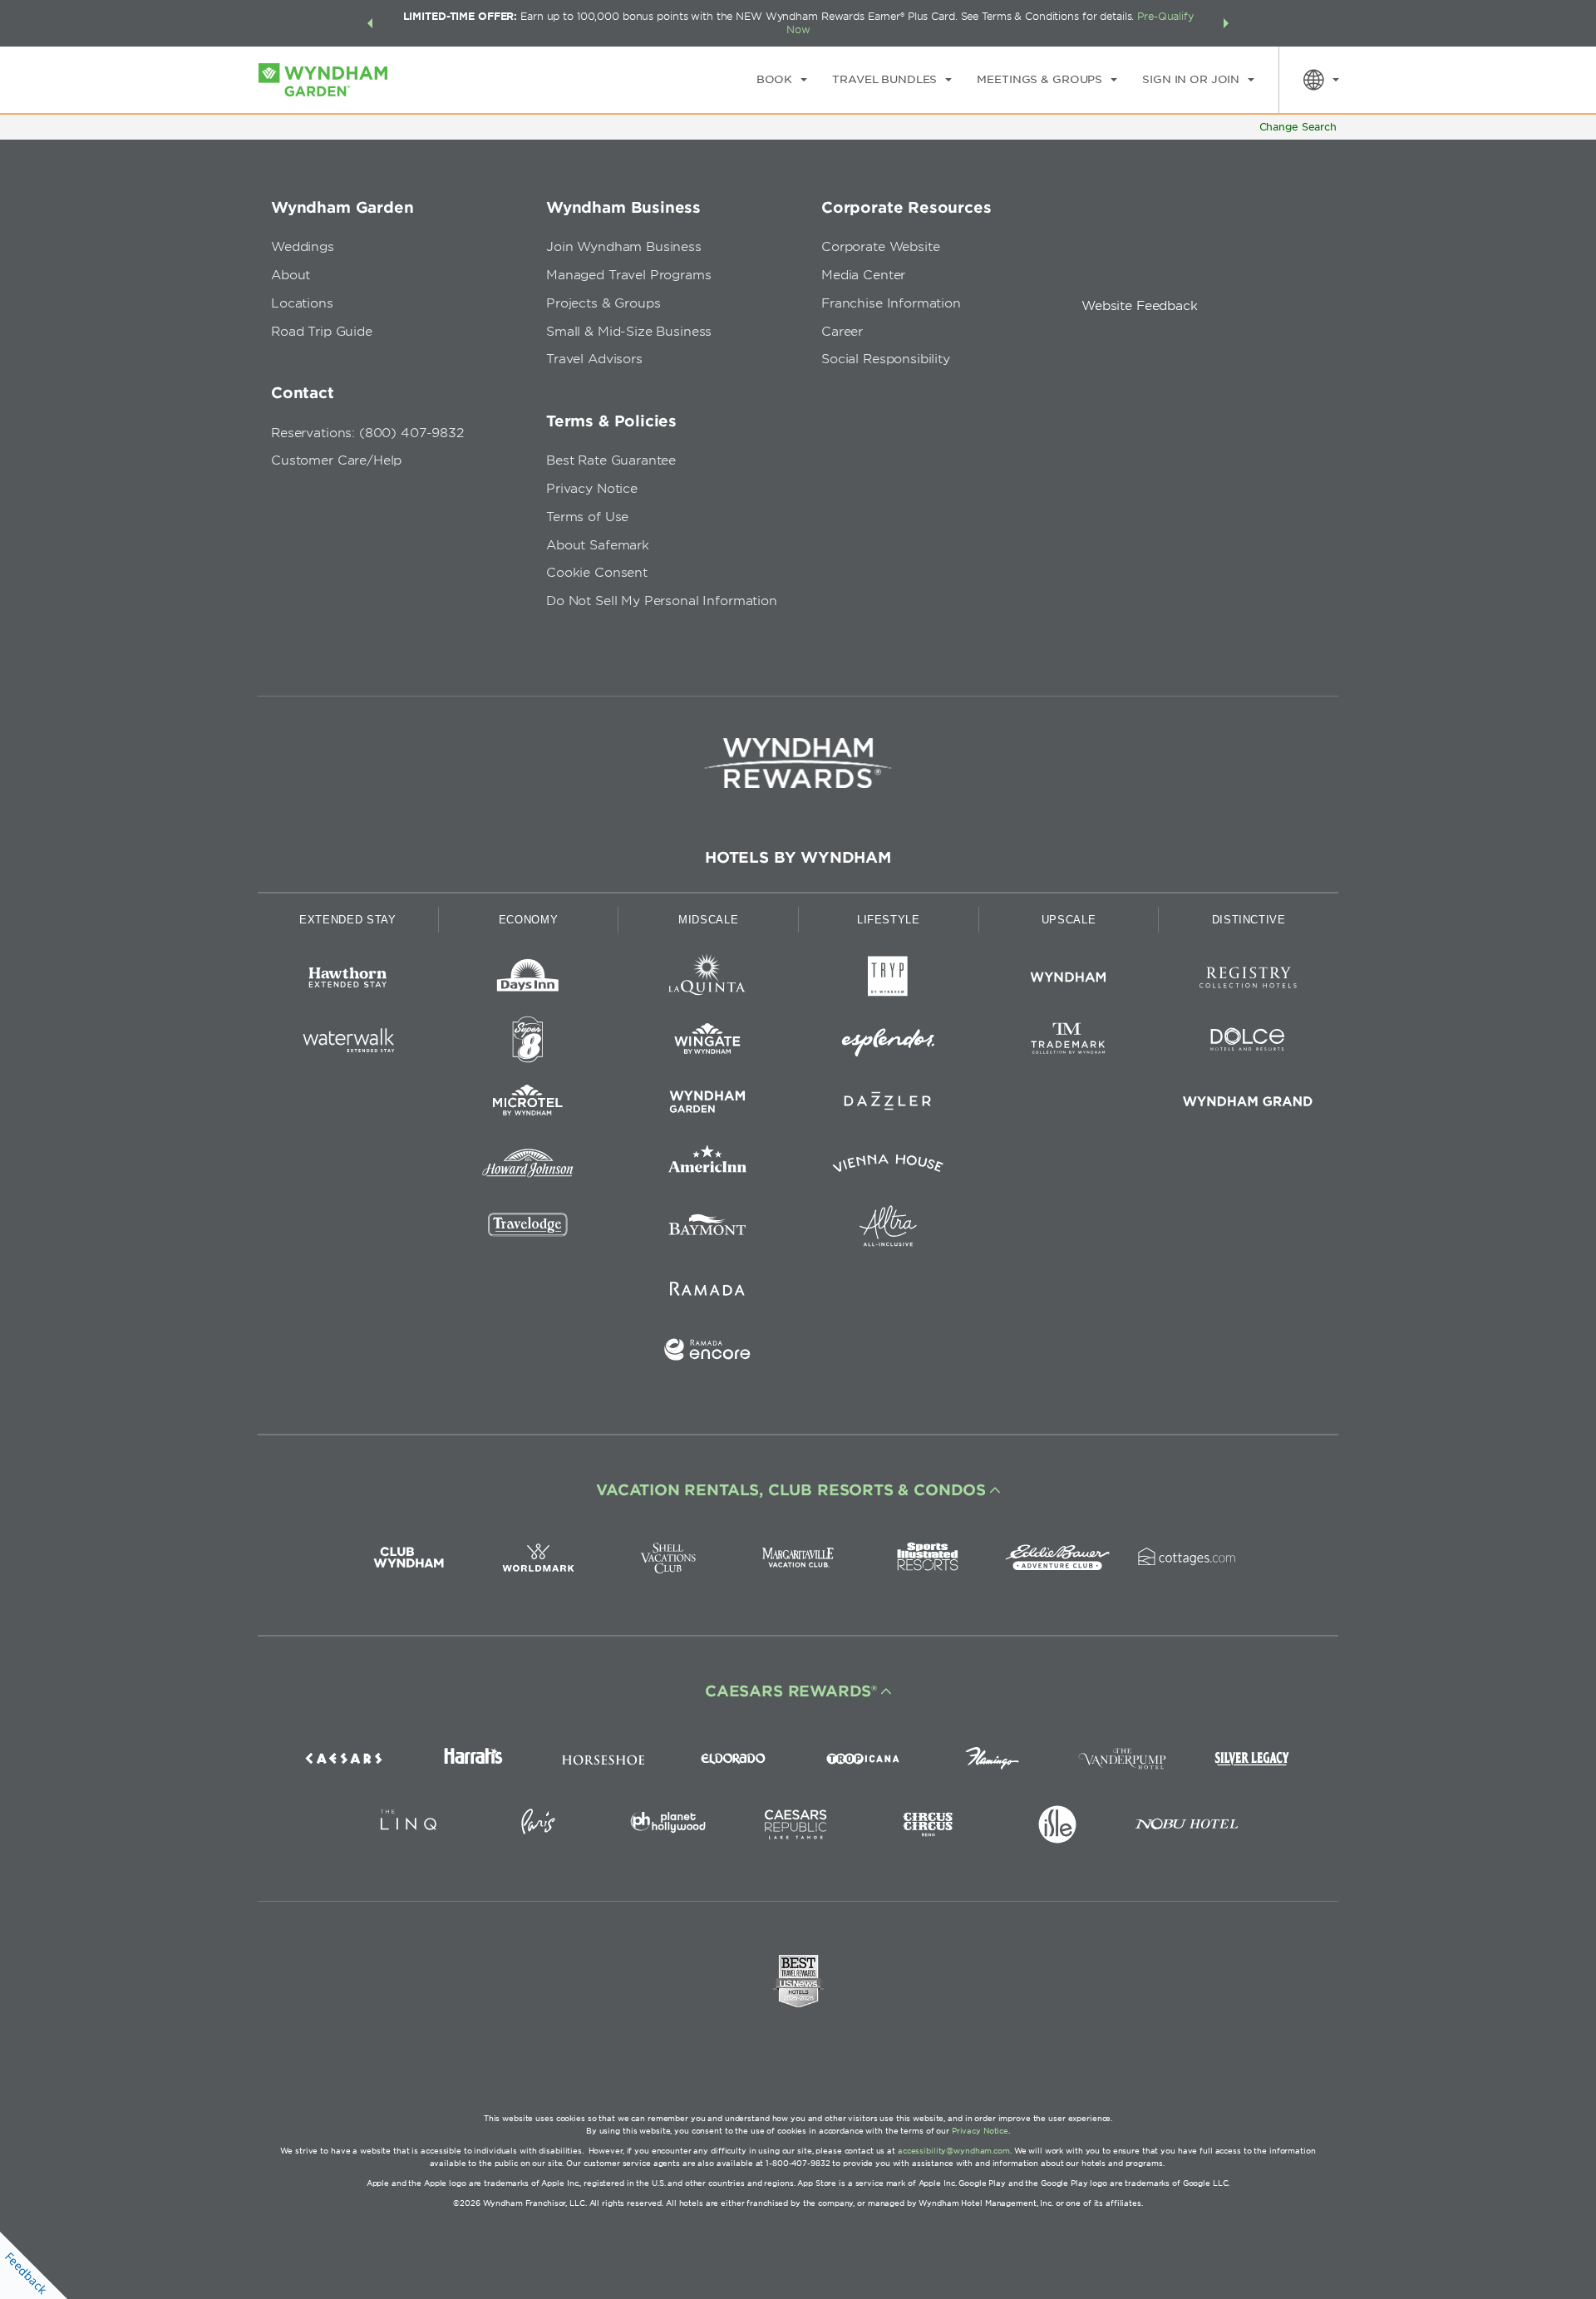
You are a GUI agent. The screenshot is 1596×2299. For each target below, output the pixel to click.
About (291, 275)
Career (842, 332)
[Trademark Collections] (1069, 1043)
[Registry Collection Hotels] (1248, 980)
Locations (302, 303)
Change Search (1298, 127)
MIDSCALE (708, 920)
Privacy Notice (592, 489)
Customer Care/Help (336, 460)
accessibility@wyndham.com (954, 2151)
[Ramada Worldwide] (708, 1291)
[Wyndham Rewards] (798, 763)
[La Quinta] (708, 980)
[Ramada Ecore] (708, 1353)
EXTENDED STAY (347, 920)
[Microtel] (528, 1104)
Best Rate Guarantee (611, 460)
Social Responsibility (886, 359)
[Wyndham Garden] (708, 1104)
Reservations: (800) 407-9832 (367, 433)
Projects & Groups (603, 303)
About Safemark (598, 545)
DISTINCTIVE (1249, 920)
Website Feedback (1140, 306)
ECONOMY (529, 920)
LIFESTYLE (889, 920)
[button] (370, 23)
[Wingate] (708, 1043)
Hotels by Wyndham (798, 857)
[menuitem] (782, 80)
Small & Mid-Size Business (629, 332)
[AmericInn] (708, 1167)
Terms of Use (587, 517)
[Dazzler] (888, 1104)
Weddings (303, 247)
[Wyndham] (1069, 980)
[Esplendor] (888, 1043)
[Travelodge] (528, 1229)
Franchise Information (891, 303)
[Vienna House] (888, 1167)
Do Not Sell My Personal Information (662, 601)
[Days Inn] (528, 980)
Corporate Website (880, 247)
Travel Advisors (594, 359)
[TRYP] (888, 980)
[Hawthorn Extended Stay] (348, 980)
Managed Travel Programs (629, 275)
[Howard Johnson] (528, 1167)
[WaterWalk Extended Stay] (348, 1043)
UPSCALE (1069, 920)
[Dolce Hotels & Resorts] (1248, 1043)
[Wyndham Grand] (1248, 1104)
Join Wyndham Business (624, 247)
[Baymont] (708, 1229)
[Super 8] (528, 1043)
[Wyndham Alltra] (888, 1229)
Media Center (863, 275)
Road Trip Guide (322, 332)
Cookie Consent (597, 573)
